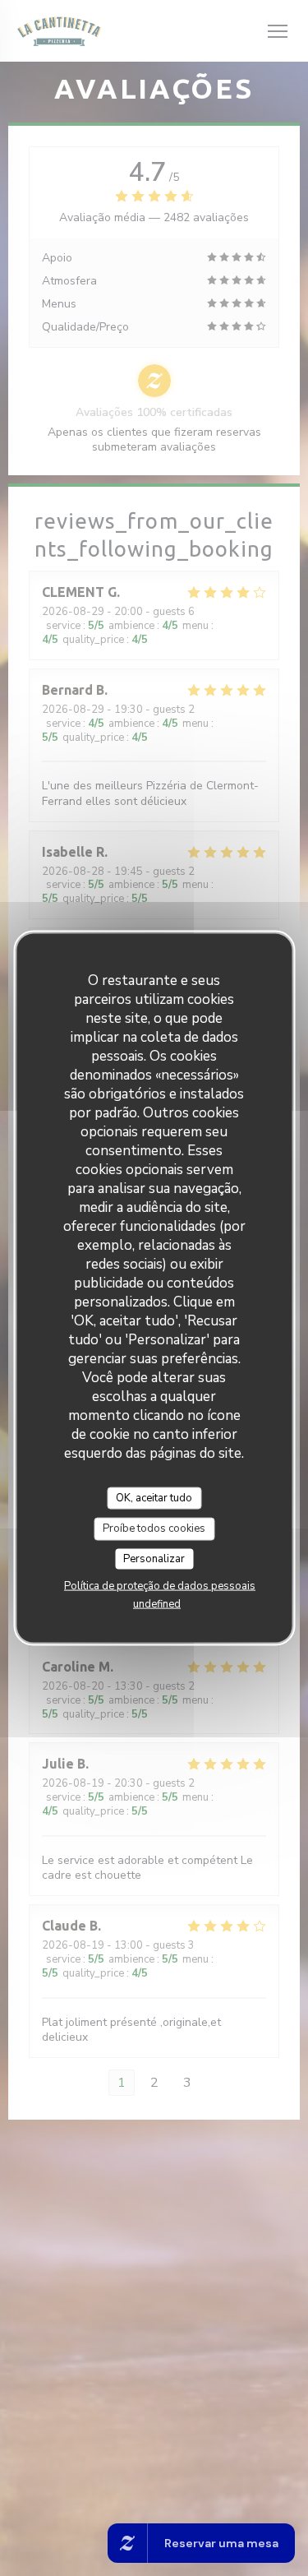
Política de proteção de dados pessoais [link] (160, 1586)
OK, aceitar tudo (154, 1497)
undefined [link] (157, 1604)
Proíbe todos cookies (154, 1528)
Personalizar (154, 1558)
